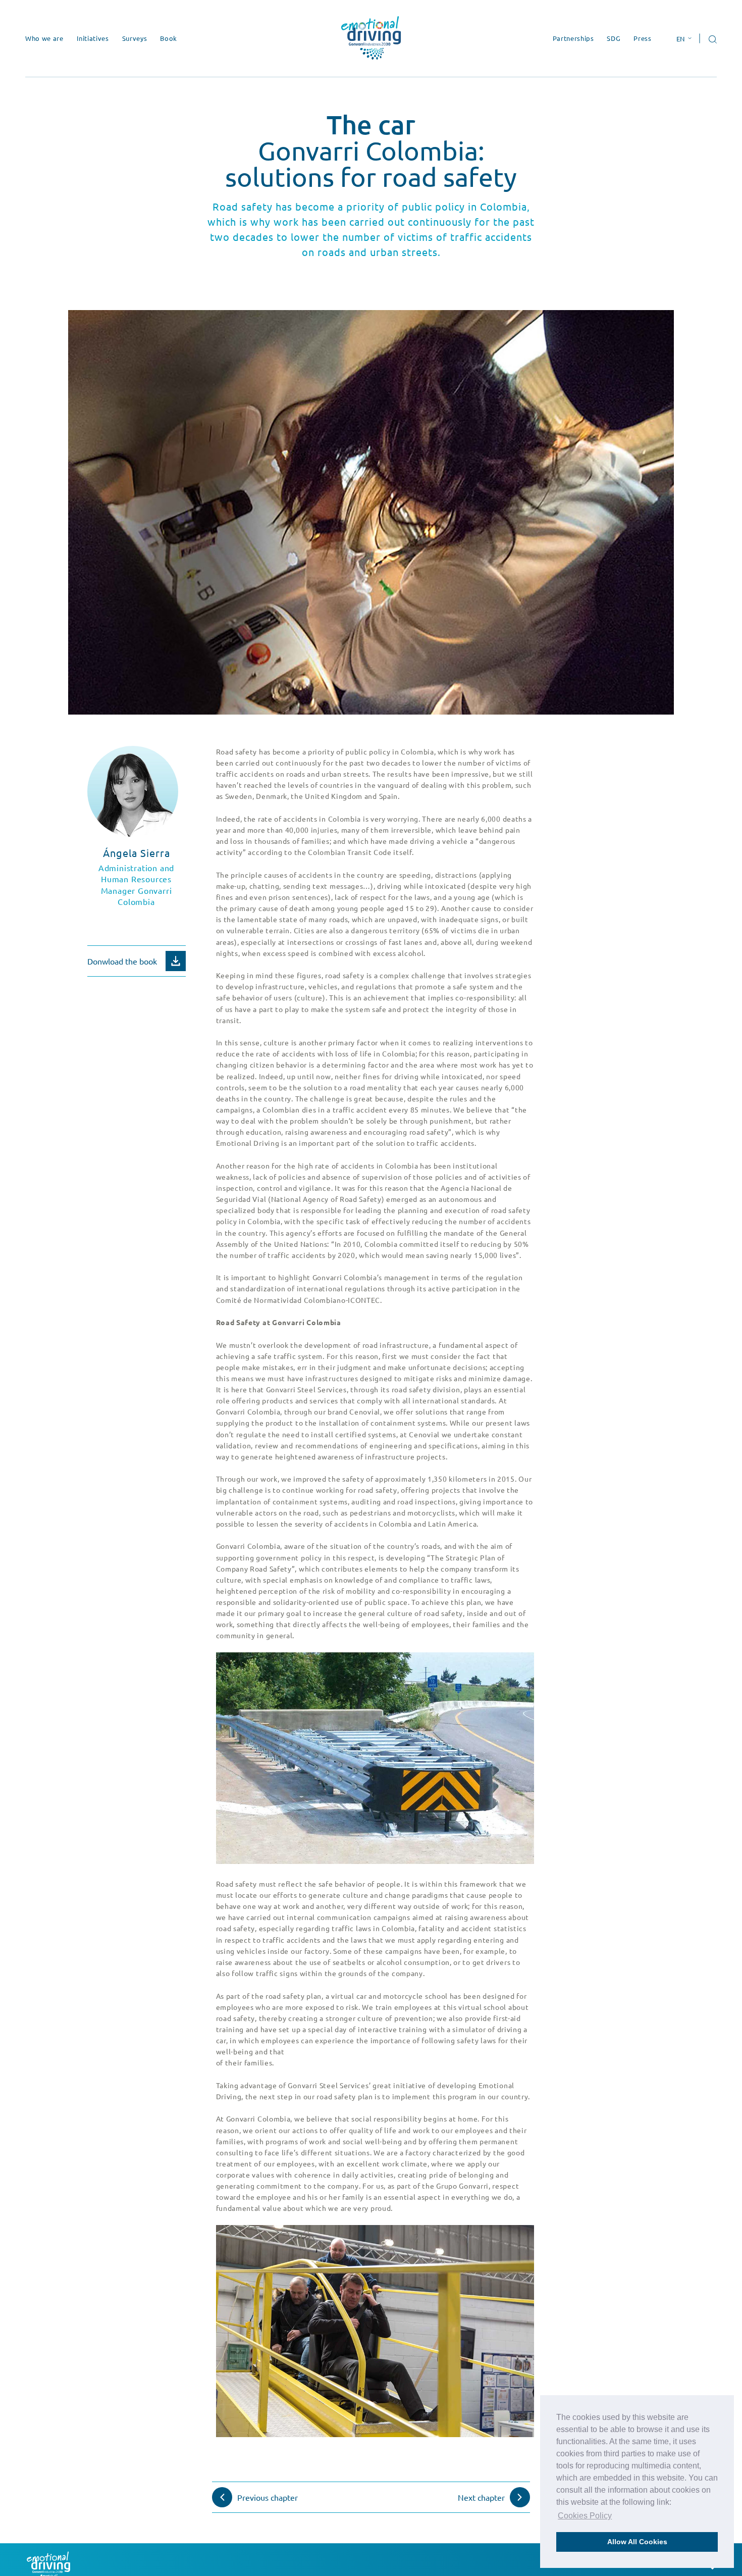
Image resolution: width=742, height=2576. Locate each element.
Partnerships (573, 38)
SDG (614, 38)
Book (169, 38)
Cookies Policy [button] (585, 2516)
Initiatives (93, 38)
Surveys (135, 38)
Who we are (44, 38)
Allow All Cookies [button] (637, 2542)
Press (642, 38)
